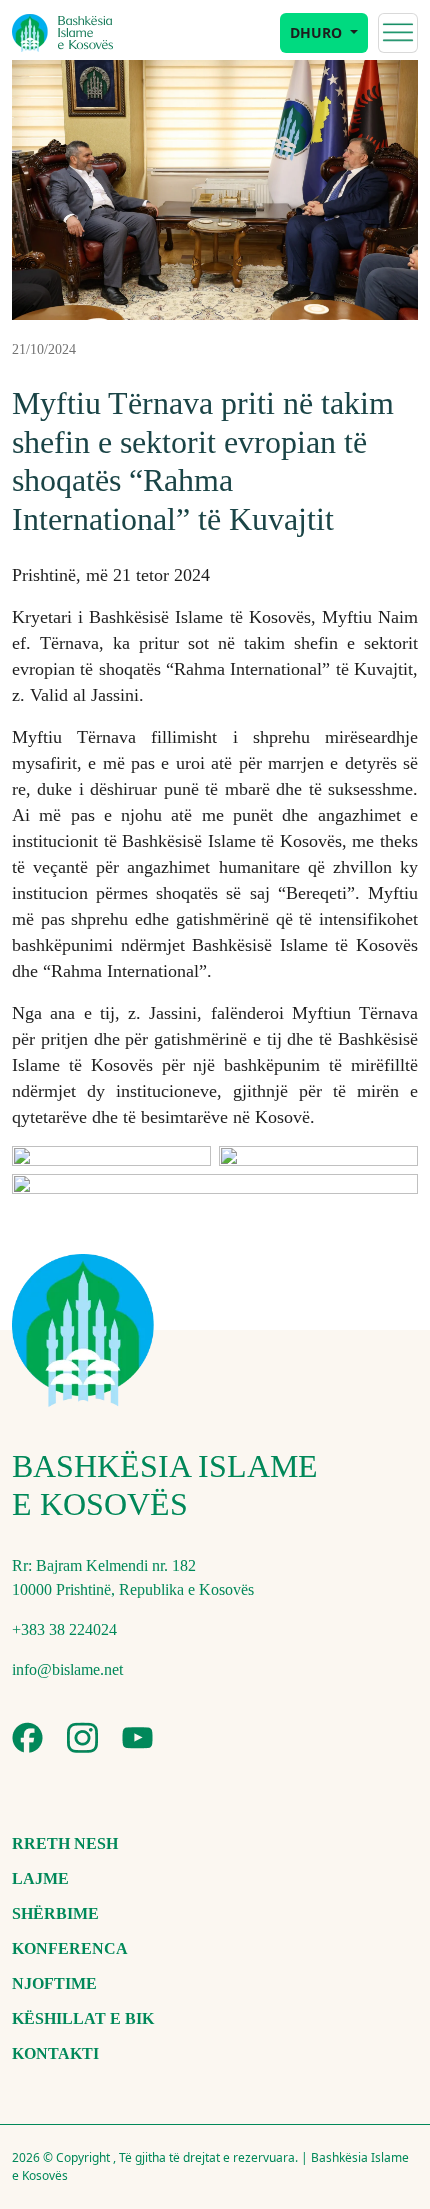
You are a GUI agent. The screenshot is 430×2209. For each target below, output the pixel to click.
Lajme (40, 1878)
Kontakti (55, 2053)
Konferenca (70, 1948)
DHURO (318, 32)
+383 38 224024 (64, 1629)
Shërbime (55, 1913)
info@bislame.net (67, 1669)
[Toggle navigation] (398, 33)
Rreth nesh (65, 1843)
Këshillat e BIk (83, 2018)
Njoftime (54, 1983)
